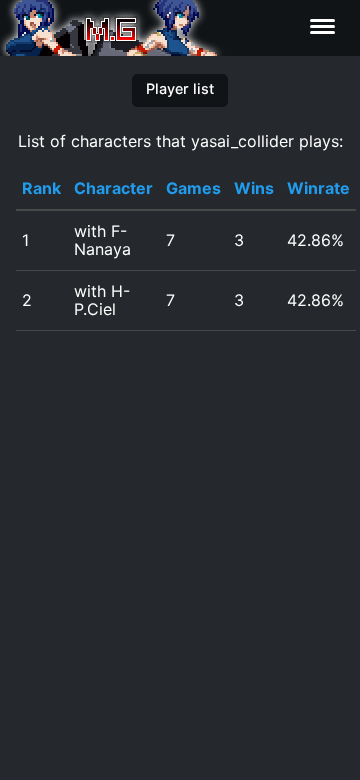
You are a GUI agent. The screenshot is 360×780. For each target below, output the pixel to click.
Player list (180, 88)
